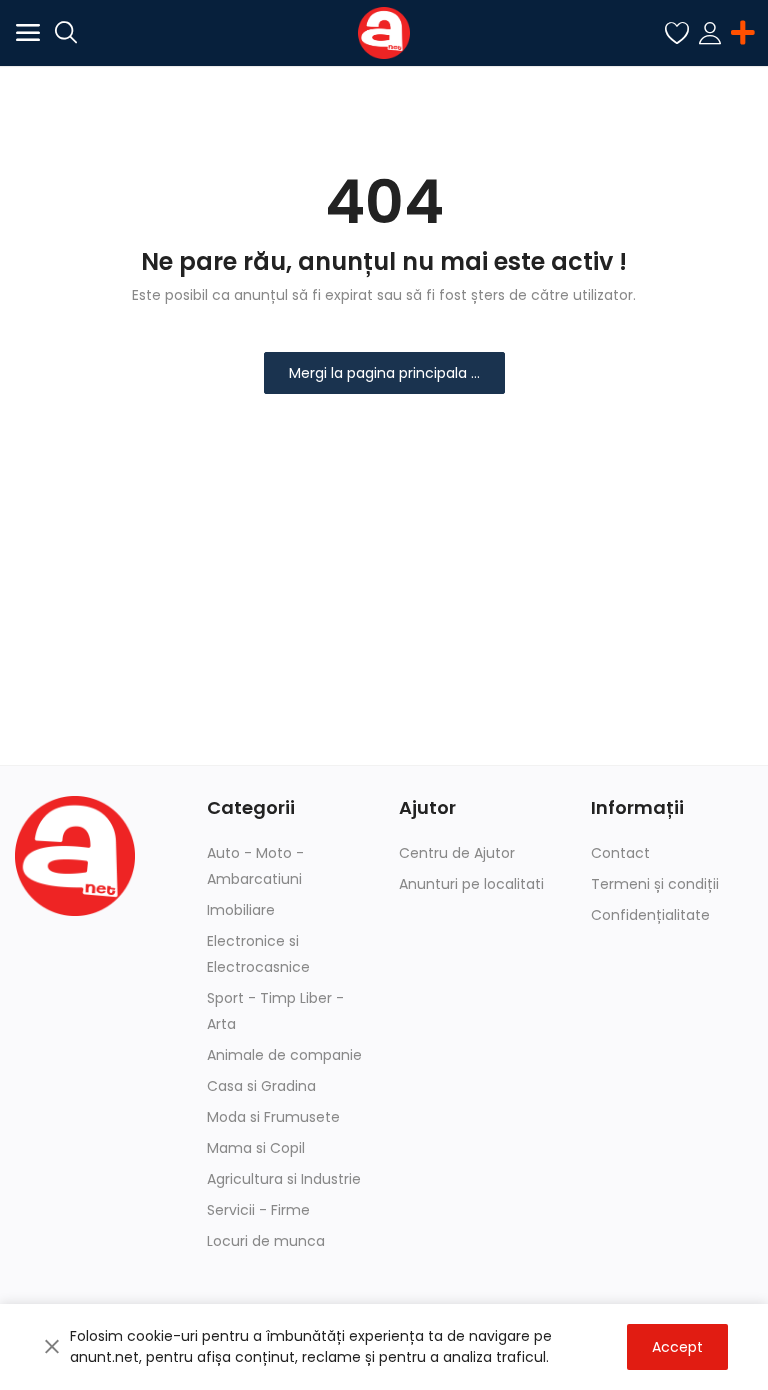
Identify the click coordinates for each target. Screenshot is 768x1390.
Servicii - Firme (258, 1210)
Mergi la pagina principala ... (384, 373)
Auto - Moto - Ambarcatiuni (255, 866)
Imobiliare (241, 910)
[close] (52, 1347)
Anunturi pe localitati (471, 884)
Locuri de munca (266, 1241)
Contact (620, 853)
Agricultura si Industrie (284, 1179)
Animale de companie (284, 1055)
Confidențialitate (650, 915)
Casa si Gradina (261, 1086)
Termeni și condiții (655, 884)
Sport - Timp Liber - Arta (275, 1011)
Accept (677, 1347)
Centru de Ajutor (457, 853)
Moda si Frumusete (273, 1117)
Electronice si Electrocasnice (258, 954)
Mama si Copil (256, 1148)
